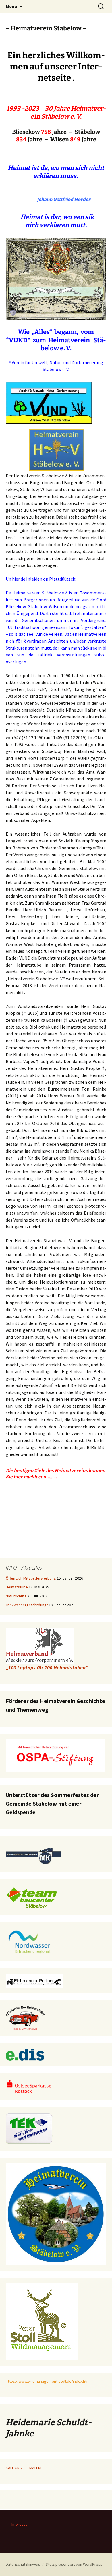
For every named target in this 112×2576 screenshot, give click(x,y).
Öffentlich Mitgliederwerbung (31, 1578)
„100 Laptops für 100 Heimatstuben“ (47, 1668)
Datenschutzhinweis (23, 2564)
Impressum (21, 2524)
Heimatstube (17, 1587)
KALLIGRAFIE (16, 2468)
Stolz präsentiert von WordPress (74, 2564)
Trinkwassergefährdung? (27, 1605)
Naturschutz (16, 1596)
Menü (11, 6)
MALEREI (36, 2468)
